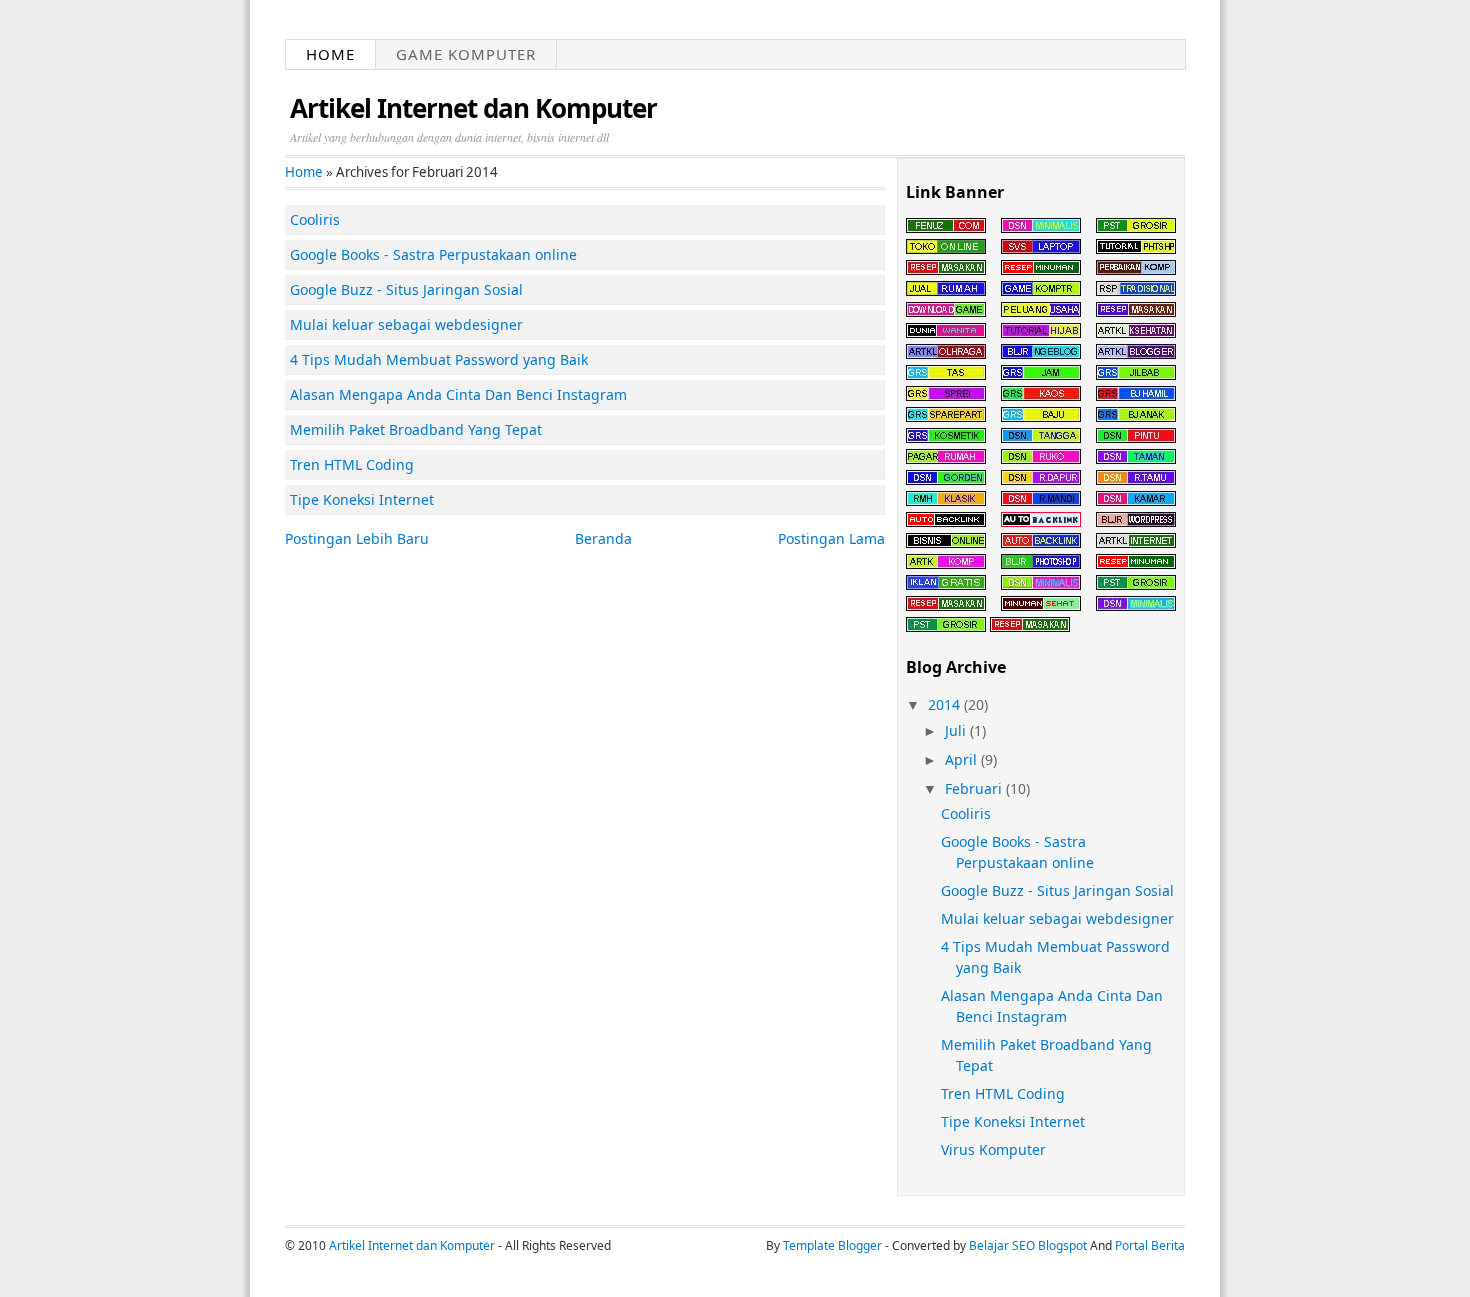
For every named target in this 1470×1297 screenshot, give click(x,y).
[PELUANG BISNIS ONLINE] (946, 542)
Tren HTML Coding (1003, 1093)
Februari (973, 788)
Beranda (603, 538)
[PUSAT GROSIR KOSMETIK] (946, 437)
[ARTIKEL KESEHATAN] (1136, 332)
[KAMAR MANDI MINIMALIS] (1041, 500)
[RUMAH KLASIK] (946, 500)
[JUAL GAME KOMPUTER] (1041, 290)
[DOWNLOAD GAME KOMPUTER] (946, 311)
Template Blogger (832, 1245)
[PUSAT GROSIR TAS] (946, 374)
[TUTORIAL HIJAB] (1041, 332)
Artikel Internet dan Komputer (473, 108)
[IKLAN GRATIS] (946, 584)
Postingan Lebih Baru (357, 538)
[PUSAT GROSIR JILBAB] (1136, 374)
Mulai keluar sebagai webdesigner (1057, 918)
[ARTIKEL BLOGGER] (1136, 353)
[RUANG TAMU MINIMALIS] (1136, 479)
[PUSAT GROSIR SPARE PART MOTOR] (946, 416)
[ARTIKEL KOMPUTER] (946, 563)
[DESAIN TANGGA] (1041, 437)
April (961, 759)
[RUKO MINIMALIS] (1041, 458)
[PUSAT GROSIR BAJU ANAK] (1136, 416)
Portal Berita (1150, 1245)
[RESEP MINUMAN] (1136, 563)
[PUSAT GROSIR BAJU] (1041, 416)
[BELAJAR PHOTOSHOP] (1136, 248)
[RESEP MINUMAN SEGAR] (1041, 269)
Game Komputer (466, 54)
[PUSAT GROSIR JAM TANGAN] (1041, 374)
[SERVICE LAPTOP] (1041, 248)
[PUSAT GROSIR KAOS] (1041, 395)
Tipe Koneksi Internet (1013, 1121)
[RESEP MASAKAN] (946, 269)
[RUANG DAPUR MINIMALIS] (1041, 479)
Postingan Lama (831, 538)
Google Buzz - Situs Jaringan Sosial (1057, 890)
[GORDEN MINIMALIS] (946, 479)
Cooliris (966, 813)
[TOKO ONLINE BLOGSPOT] (946, 248)
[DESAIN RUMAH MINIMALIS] (1041, 227)
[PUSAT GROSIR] (1136, 227)
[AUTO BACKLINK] (1041, 521)
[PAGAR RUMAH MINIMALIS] (946, 458)
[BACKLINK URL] (946, 521)
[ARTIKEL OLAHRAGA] (946, 353)
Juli (955, 730)
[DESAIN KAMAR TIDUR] (1136, 500)
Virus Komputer (993, 1149)
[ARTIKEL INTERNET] (1136, 542)
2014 (944, 704)
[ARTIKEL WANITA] (946, 332)
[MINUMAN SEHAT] (1041, 605)
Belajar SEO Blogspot (1028, 1245)
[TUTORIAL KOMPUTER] (1136, 269)
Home (330, 54)
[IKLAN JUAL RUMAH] (946, 290)
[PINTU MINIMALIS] (1136, 437)
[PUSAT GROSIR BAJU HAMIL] (1136, 395)
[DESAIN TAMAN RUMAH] (1136, 458)
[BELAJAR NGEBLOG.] (1041, 353)
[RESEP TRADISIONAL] (1136, 290)
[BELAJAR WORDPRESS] (1136, 521)
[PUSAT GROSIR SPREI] (946, 395)
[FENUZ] (946, 227)
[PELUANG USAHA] (1041, 311)
